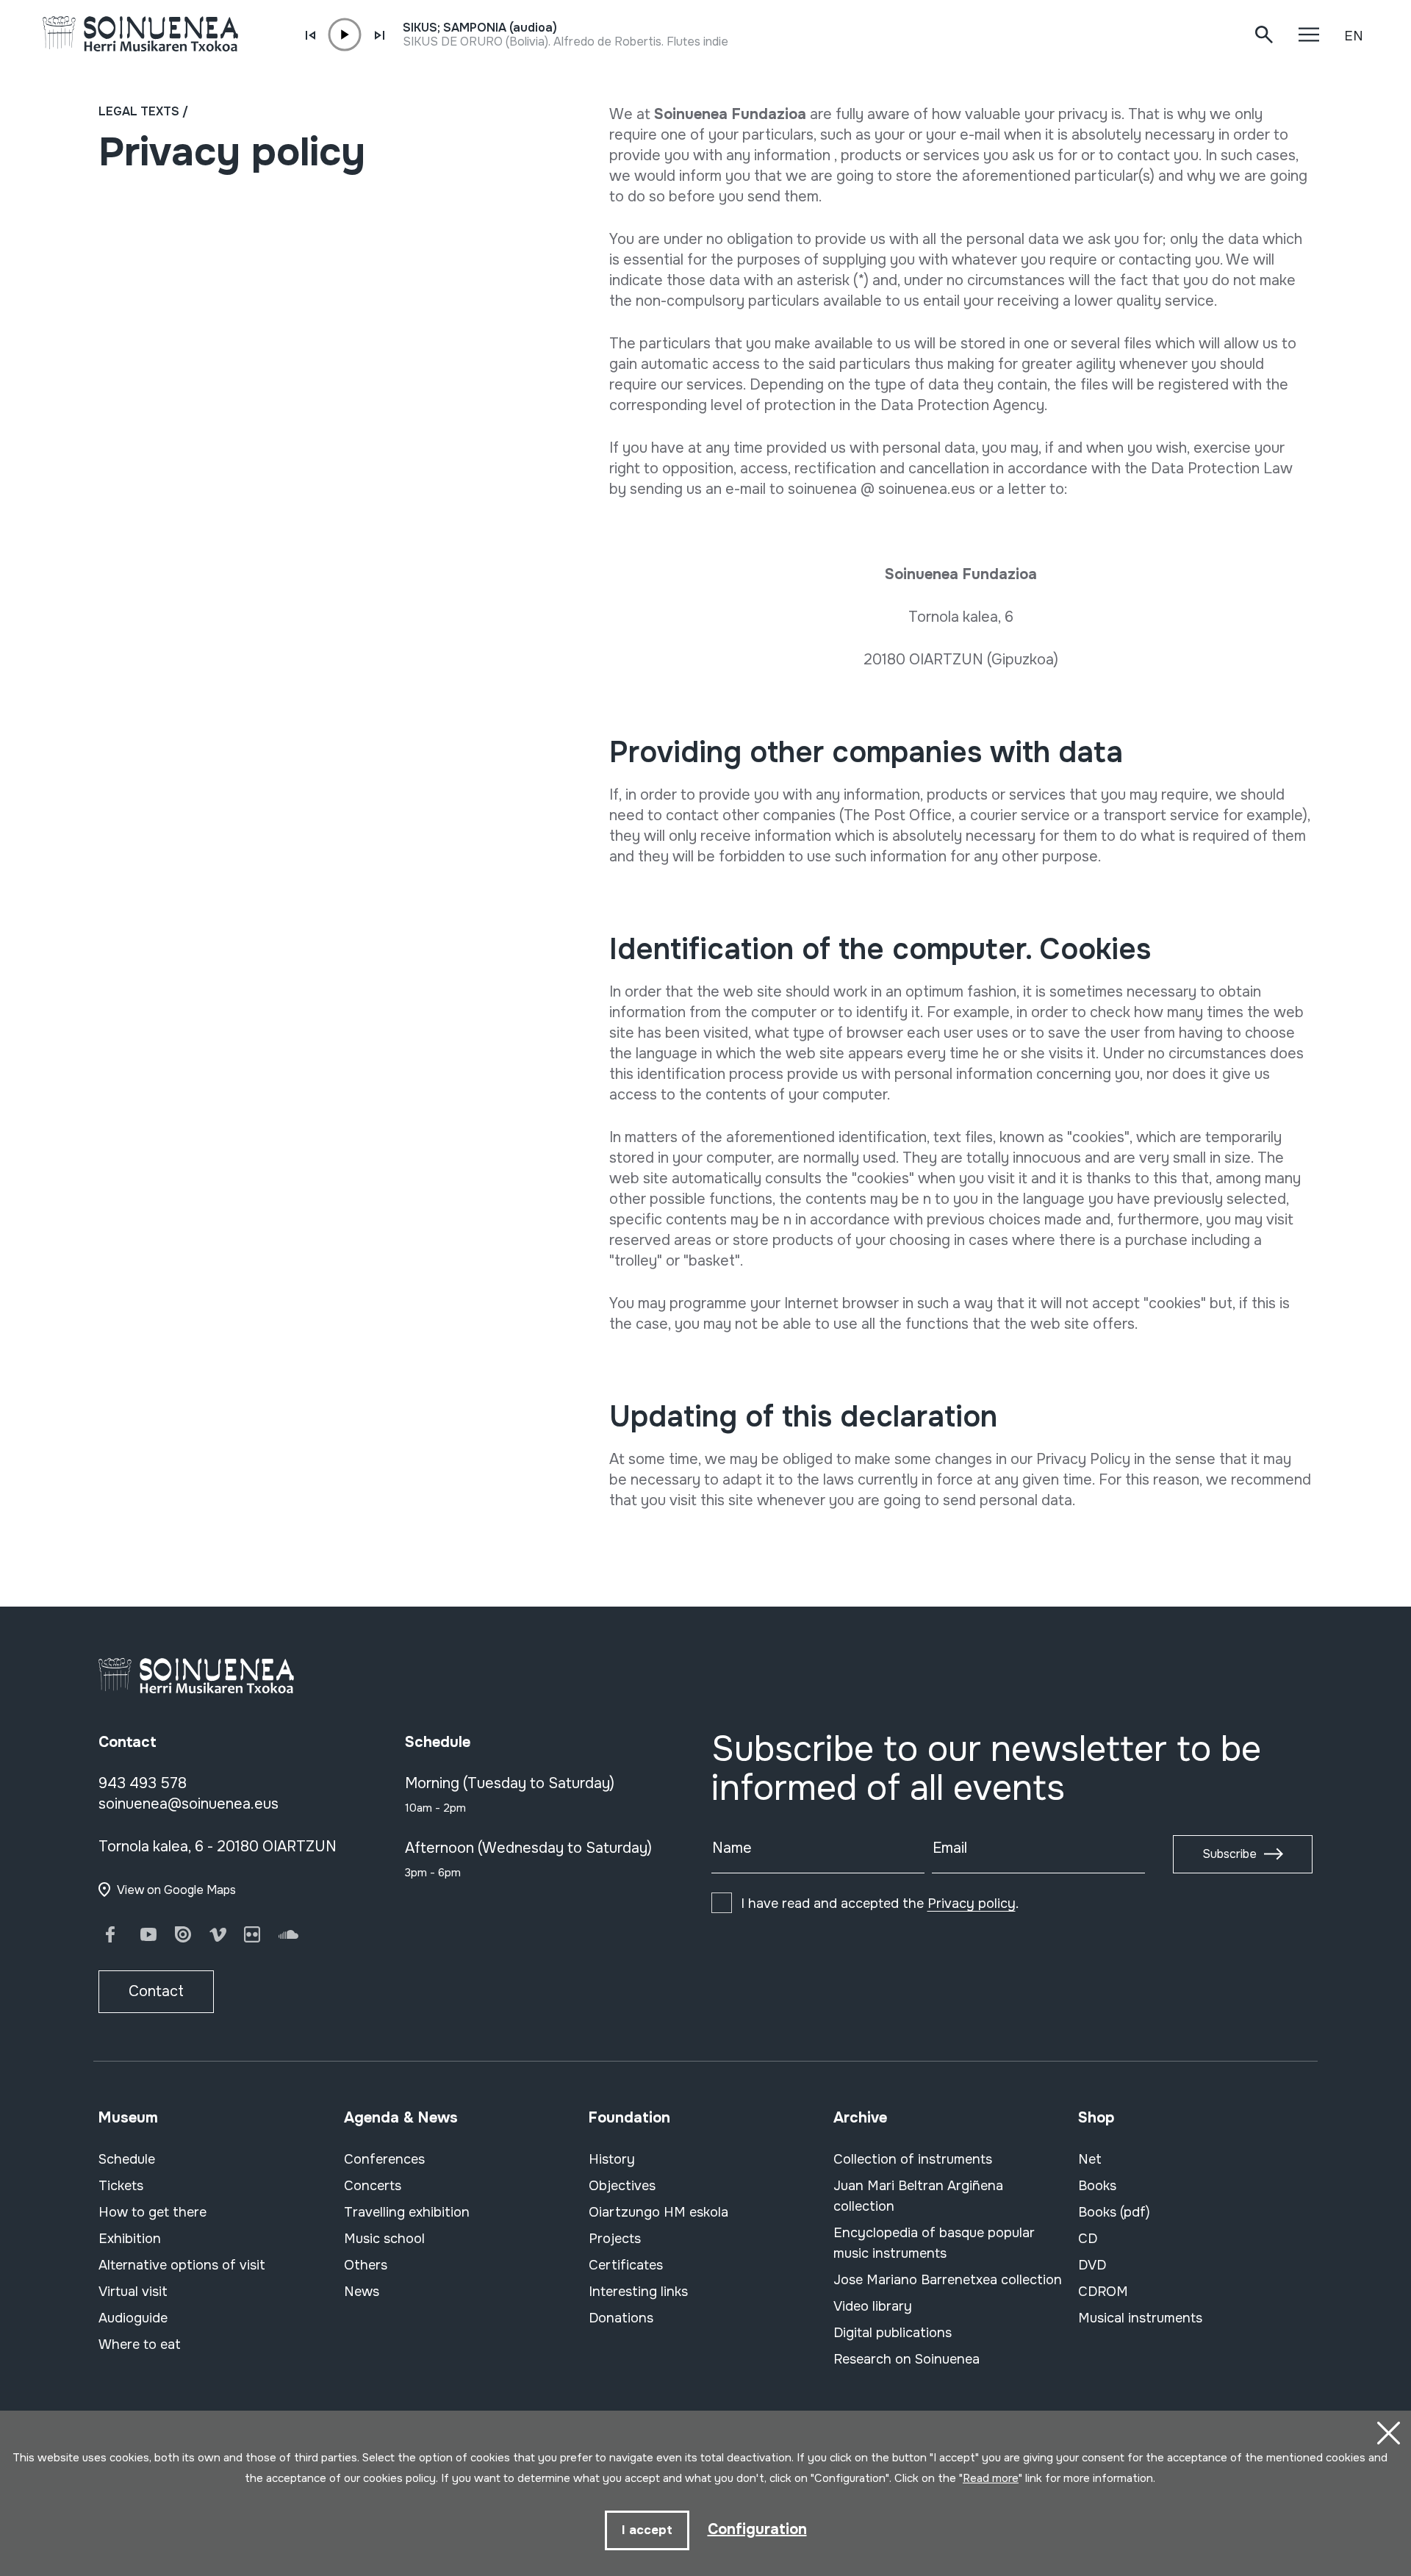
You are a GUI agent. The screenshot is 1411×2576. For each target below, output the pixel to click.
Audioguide (133, 2318)
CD (1088, 2239)
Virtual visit (133, 2292)
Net (1090, 2159)
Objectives (622, 2186)
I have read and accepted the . (880, 1904)
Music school (384, 2239)
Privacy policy (972, 1904)
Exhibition (130, 2239)
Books (1097, 2186)
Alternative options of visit (182, 2265)
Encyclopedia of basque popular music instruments (934, 2243)
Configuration (757, 2529)
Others (366, 2265)
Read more (991, 2478)
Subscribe (1229, 1854)
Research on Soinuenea (906, 2359)
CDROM (1103, 2292)
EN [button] (1354, 36)
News (362, 2292)
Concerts (373, 2186)
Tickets (121, 2186)
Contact (156, 1991)
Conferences (384, 2159)
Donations (621, 2318)
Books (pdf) (1114, 2212)
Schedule (127, 2159)
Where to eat (140, 2344)
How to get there (152, 2212)
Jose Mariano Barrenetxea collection (948, 2280)
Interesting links (638, 2292)
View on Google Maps (176, 1890)
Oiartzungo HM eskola (658, 2212)
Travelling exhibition (407, 2212)
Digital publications (893, 2333)
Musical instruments (1140, 2318)
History (612, 2159)
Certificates (626, 2265)
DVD (1092, 2265)
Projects (615, 2239)
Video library (873, 2306)
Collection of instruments (913, 2159)
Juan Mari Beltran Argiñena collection (918, 2196)
